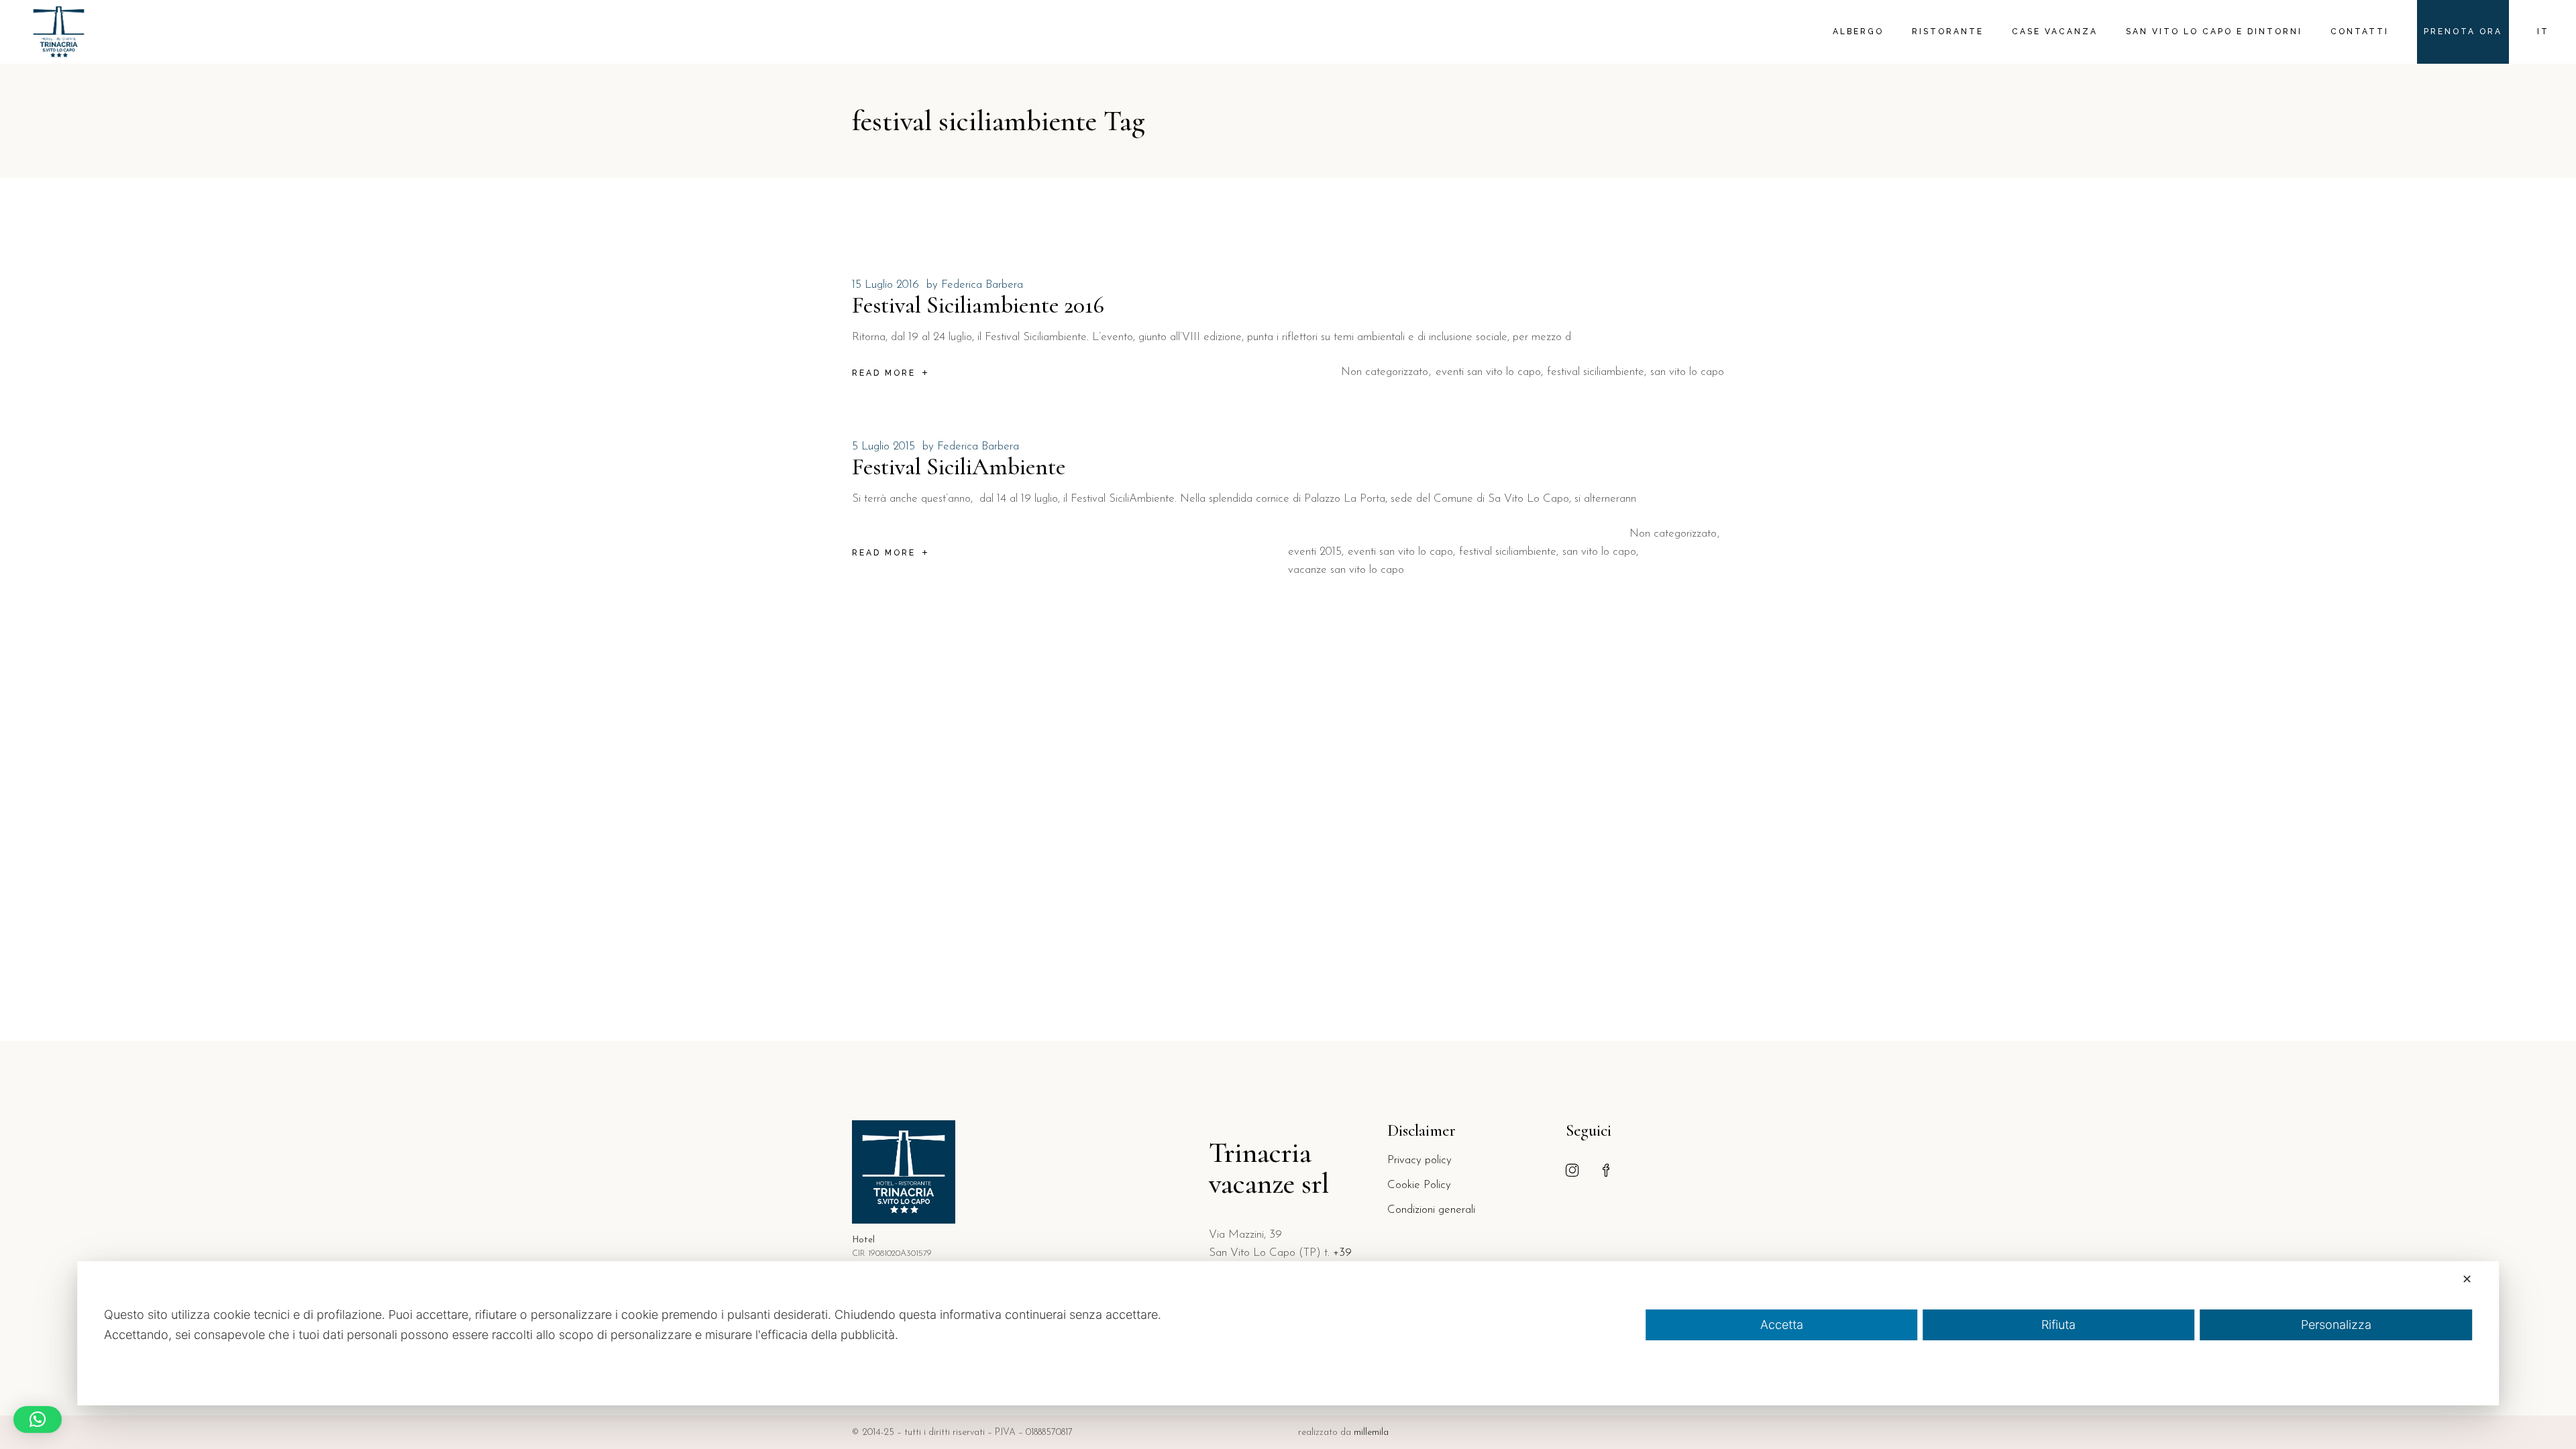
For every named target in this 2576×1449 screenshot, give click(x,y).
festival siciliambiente (1596, 372)
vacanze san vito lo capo (1346, 570)
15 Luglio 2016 (885, 285)
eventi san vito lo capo (1488, 372)
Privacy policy (1419, 1160)
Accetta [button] (1782, 1325)
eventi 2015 (1315, 552)
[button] (38, 1419)
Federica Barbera (982, 285)
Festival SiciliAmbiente (959, 467)
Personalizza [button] (2336, 1325)
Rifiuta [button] (2058, 1325)
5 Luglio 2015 (883, 446)
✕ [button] (2467, 1279)
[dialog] (1288, 1333)
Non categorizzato (1385, 372)
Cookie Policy (1419, 1185)
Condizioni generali (1431, 1210)
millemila (1371, 1433)
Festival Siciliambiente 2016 (978, 305)
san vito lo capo (1687, 372)
